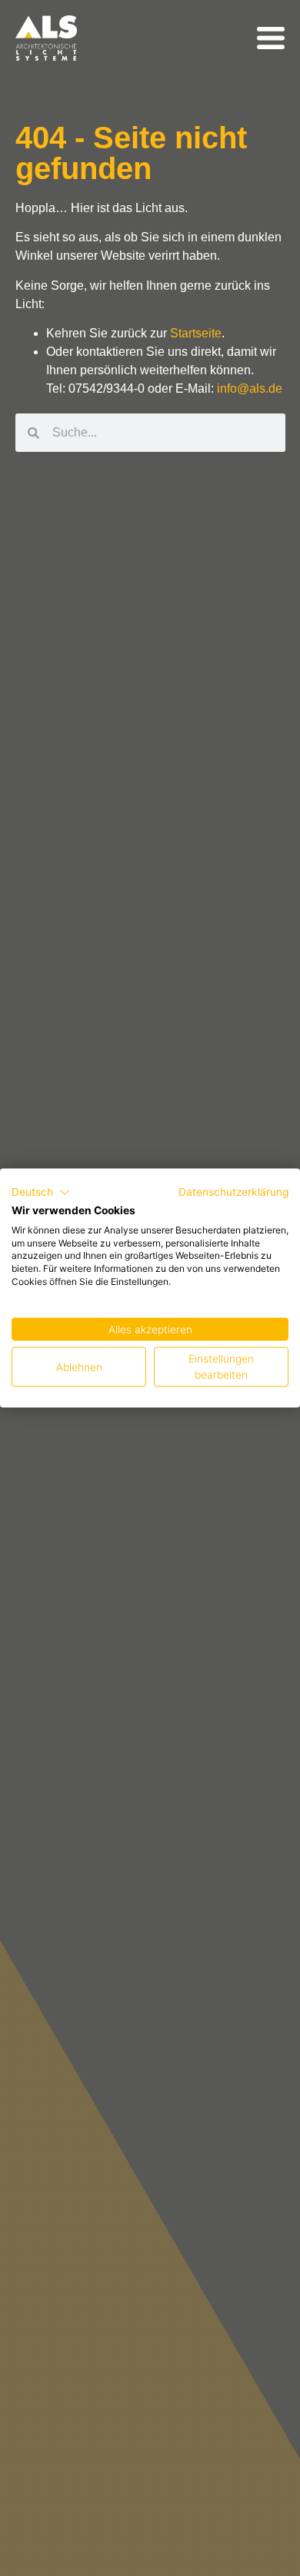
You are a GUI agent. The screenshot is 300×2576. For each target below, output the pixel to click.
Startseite (196, 333)
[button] (41, 1193)
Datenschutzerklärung (233, 1192)
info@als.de (250, 388)
